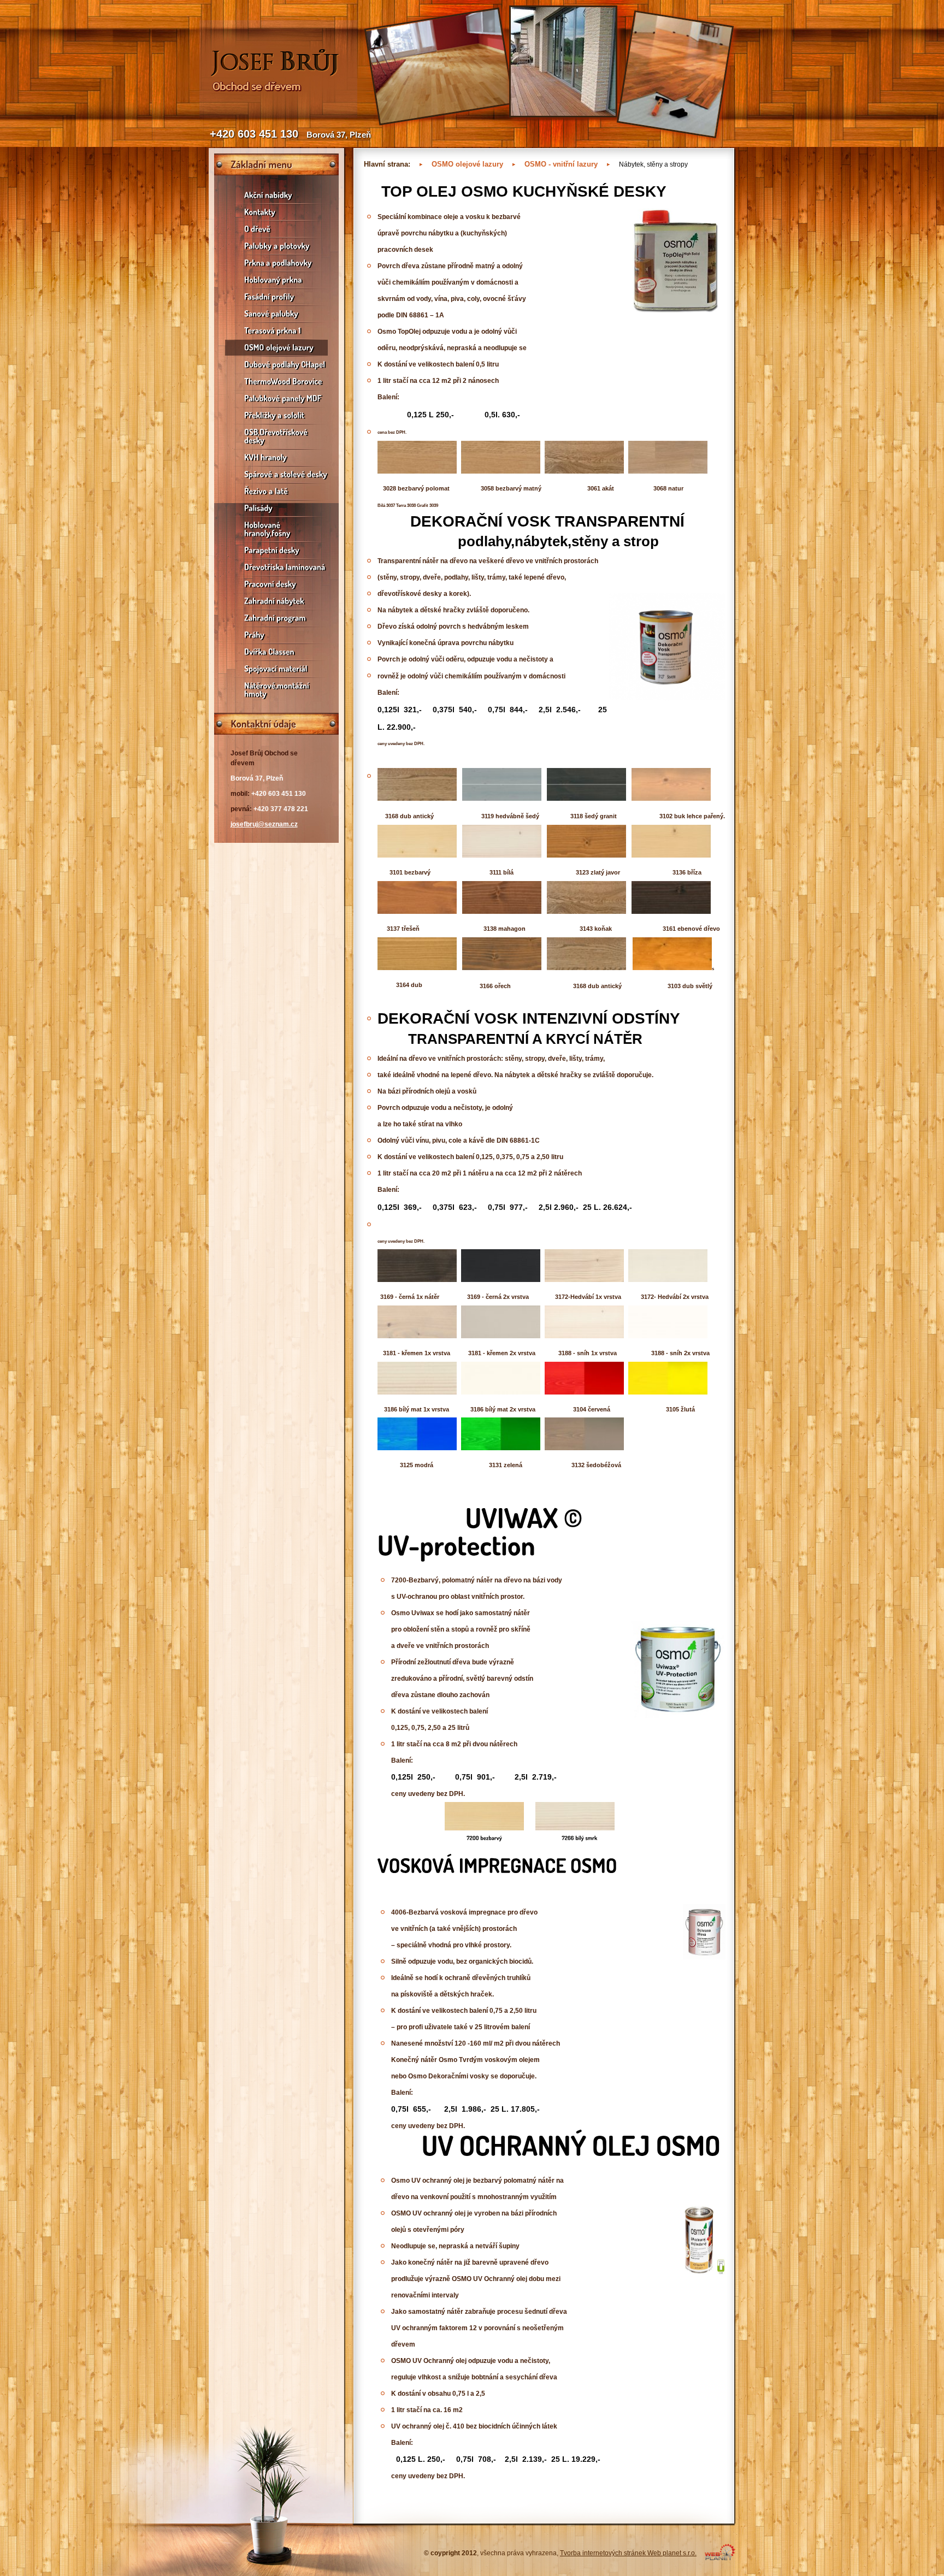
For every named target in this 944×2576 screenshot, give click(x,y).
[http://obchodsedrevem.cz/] (278, 116)
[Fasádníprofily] (276, 297)
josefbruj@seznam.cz (264, 824)
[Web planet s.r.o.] (720, 2558)
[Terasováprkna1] (276, 331)
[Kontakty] (276, 212)
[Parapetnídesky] (276, 550)
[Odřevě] (276, 229)
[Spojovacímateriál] (276, 669)
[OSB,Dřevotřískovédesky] (276, 436)
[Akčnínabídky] (276, 195)
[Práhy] (276, 635)
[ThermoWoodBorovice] (276, 382)
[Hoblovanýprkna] (276, 280)
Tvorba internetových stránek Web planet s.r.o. (628, 2553)
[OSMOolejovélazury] (276, 348)
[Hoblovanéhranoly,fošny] (276, 529)
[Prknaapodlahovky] (276, 263)
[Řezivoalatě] (276, 491)
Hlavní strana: (387, 164)
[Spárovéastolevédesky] (276, 474)
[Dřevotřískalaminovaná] (276, 567)
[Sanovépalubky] (276, 314)
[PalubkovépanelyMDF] (276, 398)
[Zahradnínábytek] (276, 601)
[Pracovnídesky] (276, 584)
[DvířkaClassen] (276, 652)
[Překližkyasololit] (276, 415)
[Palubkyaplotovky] (276, 246)
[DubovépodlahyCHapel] (276, 365)
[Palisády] (276, 508)
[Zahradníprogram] (276, 618)
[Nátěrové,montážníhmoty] (276, 690)
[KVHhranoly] (276, 457)
